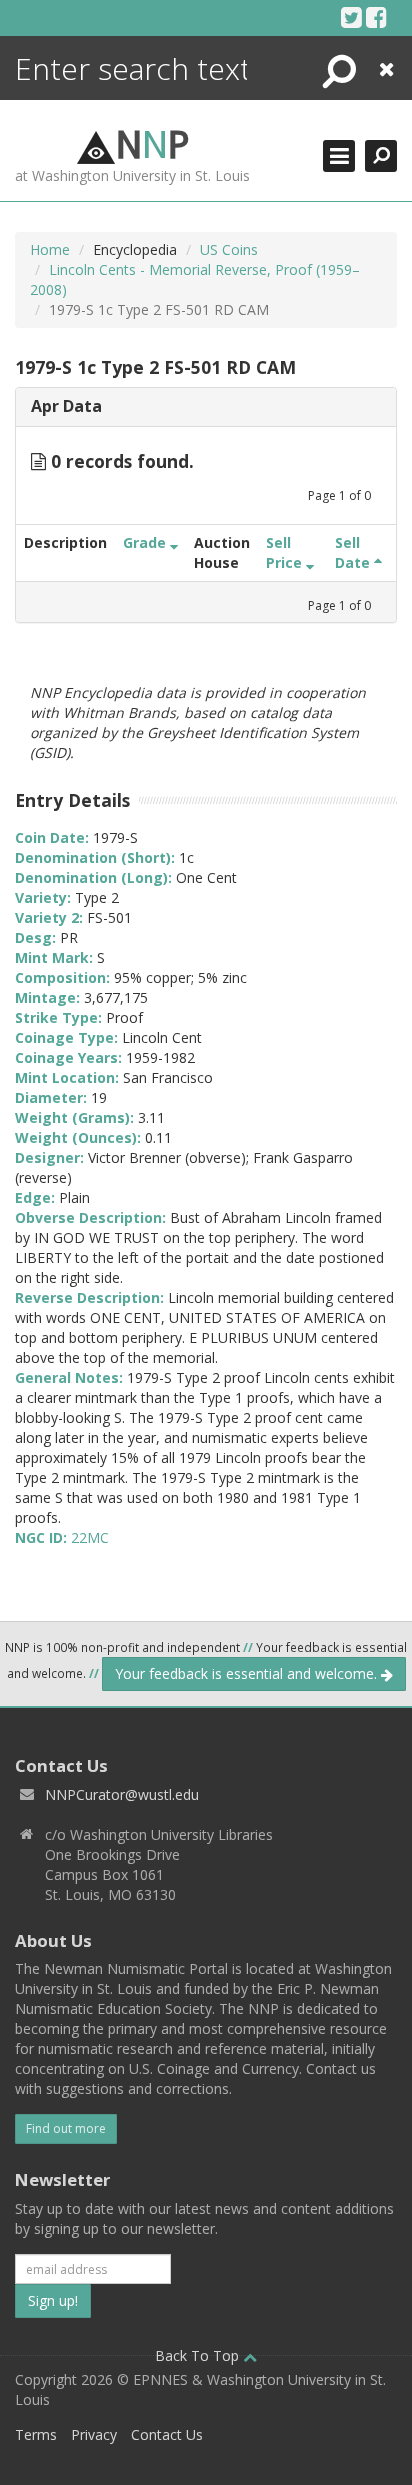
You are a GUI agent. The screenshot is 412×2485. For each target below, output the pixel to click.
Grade (146, 542)
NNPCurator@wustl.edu (122, 1794)
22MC (90, 1537)
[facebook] (376, 17)
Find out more (66, 2128)
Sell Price (286, 552)
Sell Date (354, 552)
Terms (36, 2434)
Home (50, 249)
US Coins (229, 249)
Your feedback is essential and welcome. (248, 1673)
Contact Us (167, 2434)
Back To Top (199, 2355)
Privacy (94, 2434)
